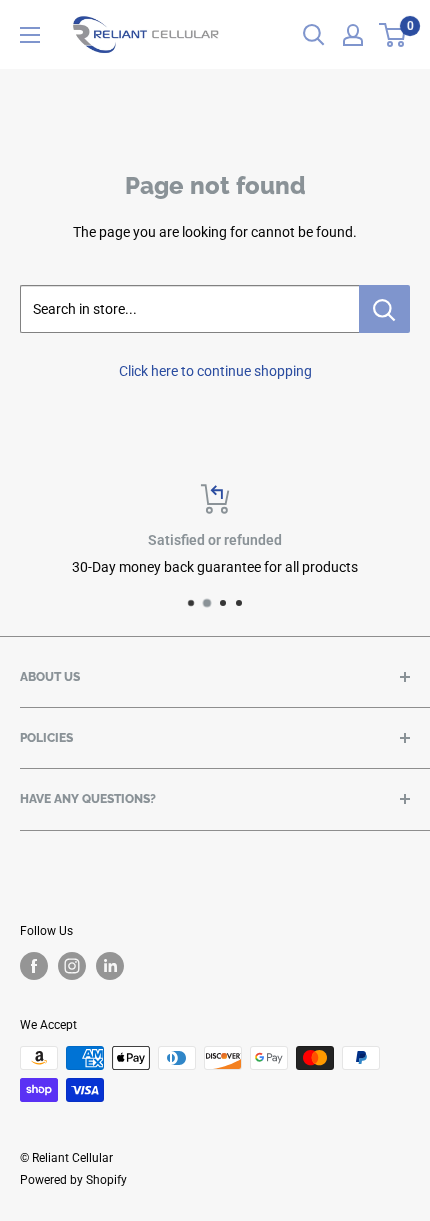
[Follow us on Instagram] (72, 966)
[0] (393, 35)
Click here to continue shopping (215, 371)
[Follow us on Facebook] (34, 966)
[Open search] (314, 35)
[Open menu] (30, 35)
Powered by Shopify (73, 1180)
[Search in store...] (384, 309)
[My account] (353, 35)
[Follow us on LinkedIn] (110, 966)
